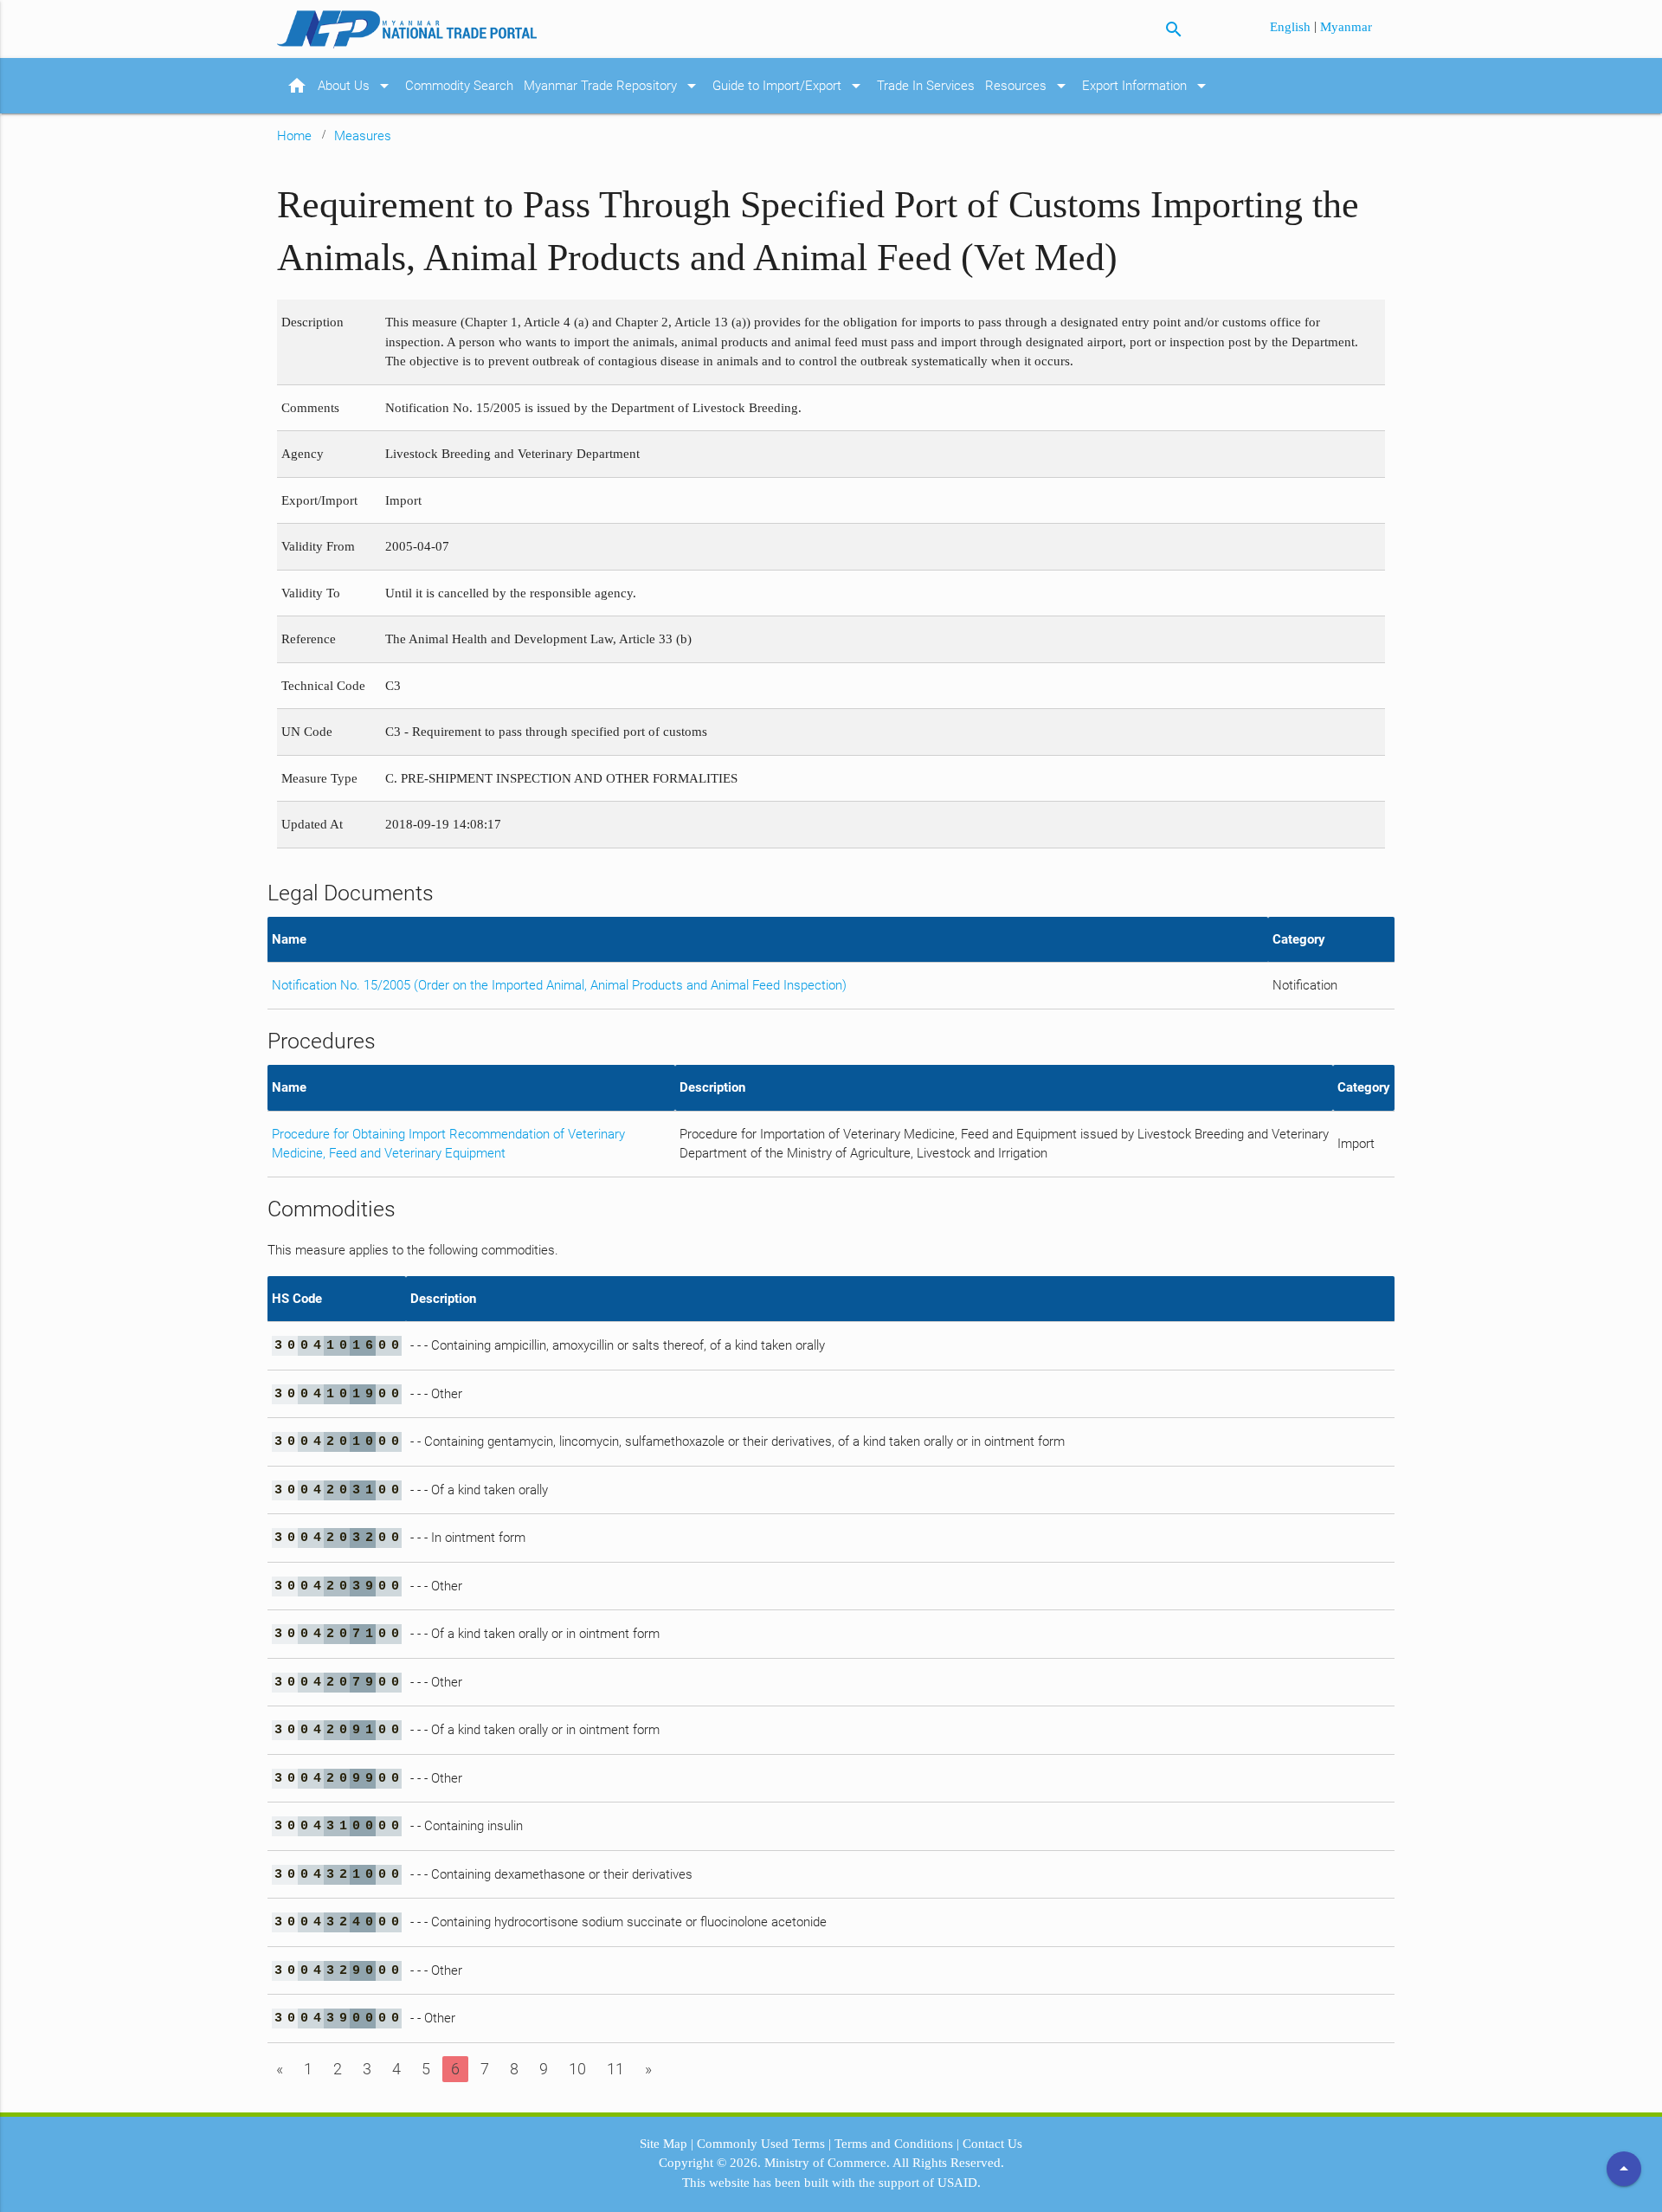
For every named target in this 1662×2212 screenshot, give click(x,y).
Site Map (664, 2144)
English (1292, 27)
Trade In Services (926, 86)
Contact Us (992, 2144)
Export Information (1147, 86)
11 (615, 2069)
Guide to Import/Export (789, 86)
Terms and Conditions (894, 2144)
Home (294, 136)
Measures (363, 136)
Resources (1028, 86)
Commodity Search (459, 86)
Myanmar (1346, 27)
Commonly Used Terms (761, 2144)
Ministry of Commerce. (827, 2163)
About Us (356, 86)
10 (577, 2069)
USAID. (959, 2183)
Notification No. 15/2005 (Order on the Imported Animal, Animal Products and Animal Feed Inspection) (559, 985)
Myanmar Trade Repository (613, 86)
